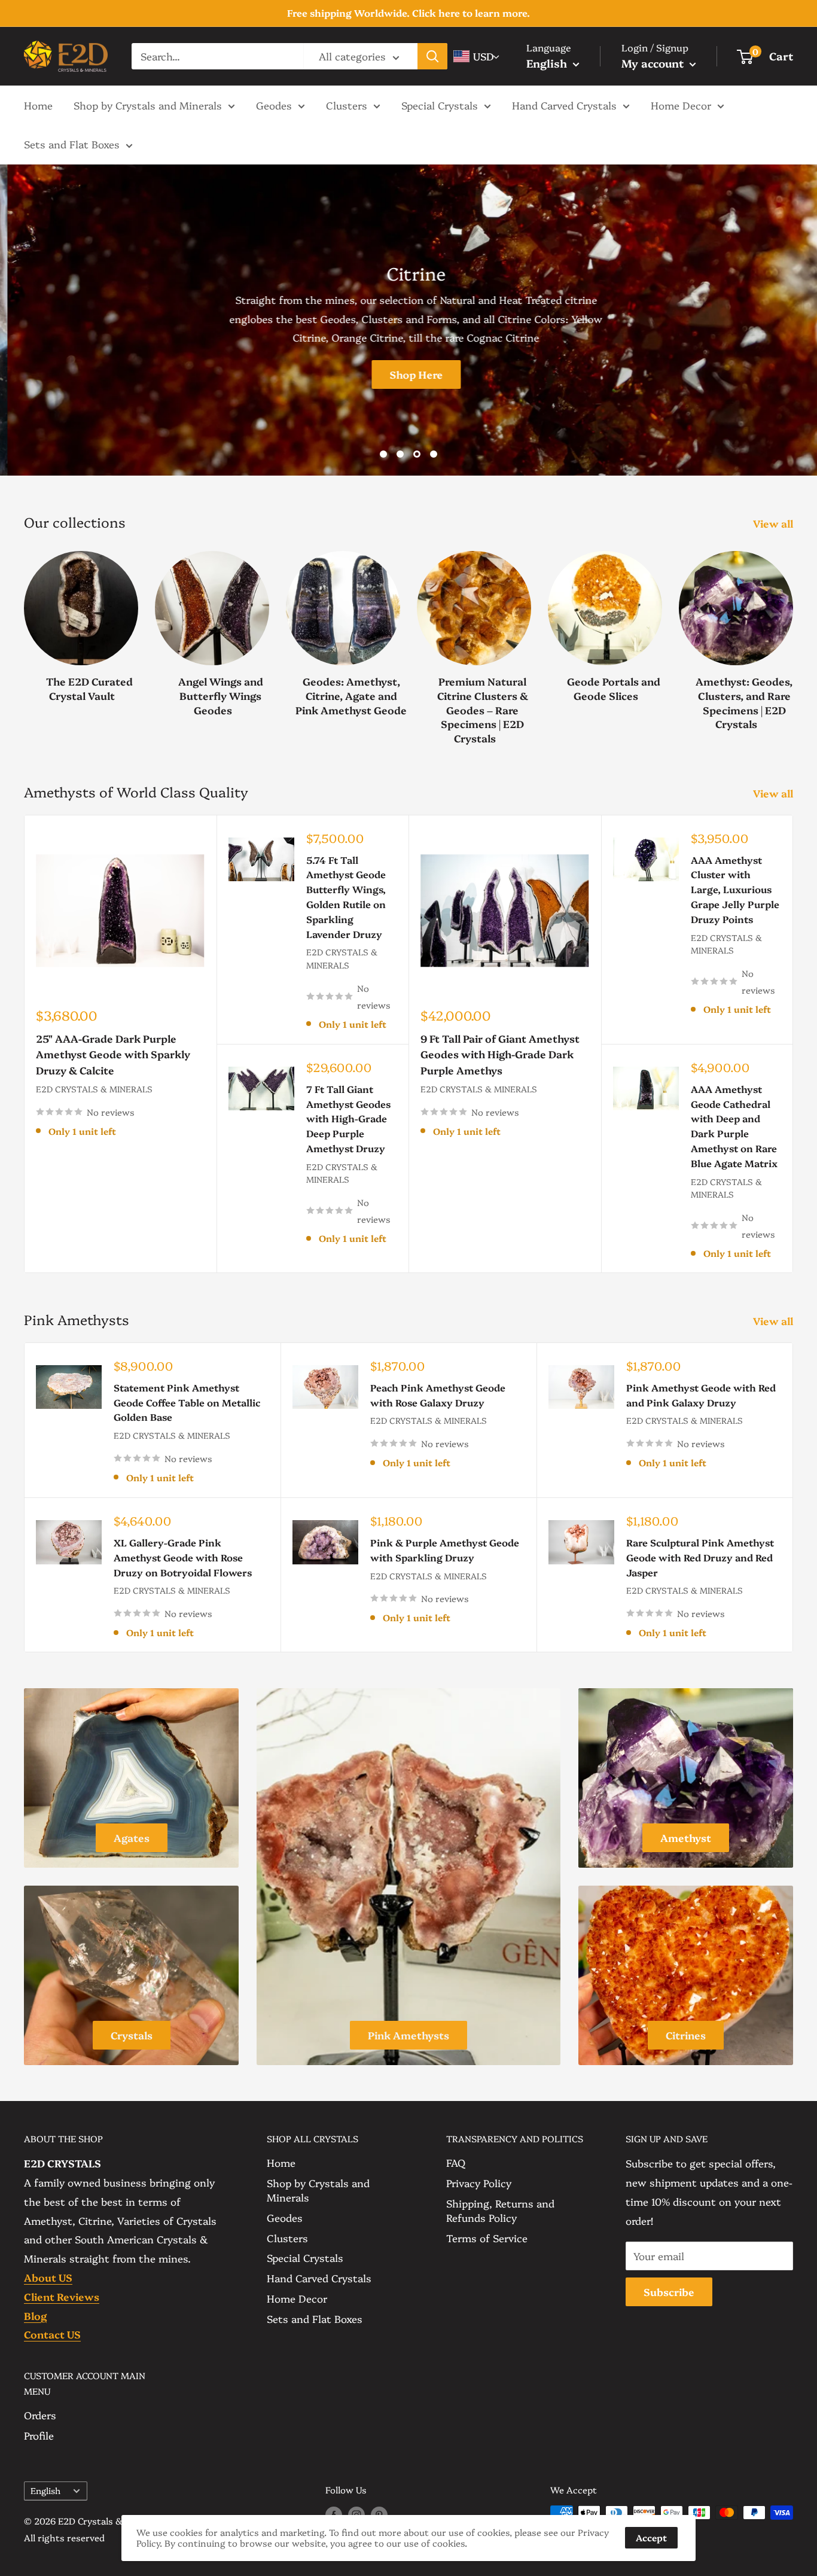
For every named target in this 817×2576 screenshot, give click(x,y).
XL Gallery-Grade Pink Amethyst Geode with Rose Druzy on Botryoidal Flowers (183, 1557)
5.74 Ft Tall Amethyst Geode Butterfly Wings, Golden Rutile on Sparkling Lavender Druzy (346, 897)
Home (38, 104)
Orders (40, 2415)
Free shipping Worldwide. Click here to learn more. (408, 13)
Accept (651, 2537)
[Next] (793, 636)
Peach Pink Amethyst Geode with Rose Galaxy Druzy (438, 1395)
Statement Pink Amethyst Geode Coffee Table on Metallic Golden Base (187, 1402)
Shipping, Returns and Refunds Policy (500, 2210)
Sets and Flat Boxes (72, 144)
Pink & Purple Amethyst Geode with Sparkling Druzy (445, 1550)
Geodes (274, 104)
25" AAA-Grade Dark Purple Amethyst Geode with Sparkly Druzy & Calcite (113, 1054)
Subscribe (669, 2292)
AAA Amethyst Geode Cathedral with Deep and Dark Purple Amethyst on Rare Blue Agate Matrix (734, 1126)
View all (774, 523)
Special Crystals (440, 104)
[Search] (432, 56)
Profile (39, 2435)
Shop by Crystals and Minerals (148, 104)
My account (654, 63)
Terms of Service (487, 2238)
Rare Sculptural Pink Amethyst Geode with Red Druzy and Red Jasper (700, 1557)
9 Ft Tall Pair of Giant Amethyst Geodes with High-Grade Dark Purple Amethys (500, 1054)
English (45, 2490)
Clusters (347, 104)
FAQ (456, 2162)
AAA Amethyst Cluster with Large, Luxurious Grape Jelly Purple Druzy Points (735, 889)
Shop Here (409, 374)
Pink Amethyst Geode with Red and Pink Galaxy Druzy (701, 1395)
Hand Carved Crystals (564, 104)
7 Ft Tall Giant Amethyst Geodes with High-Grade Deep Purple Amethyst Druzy (348, 1118)
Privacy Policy (479, 2183)
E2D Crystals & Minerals (94, 1089)
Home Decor (681, 104)
